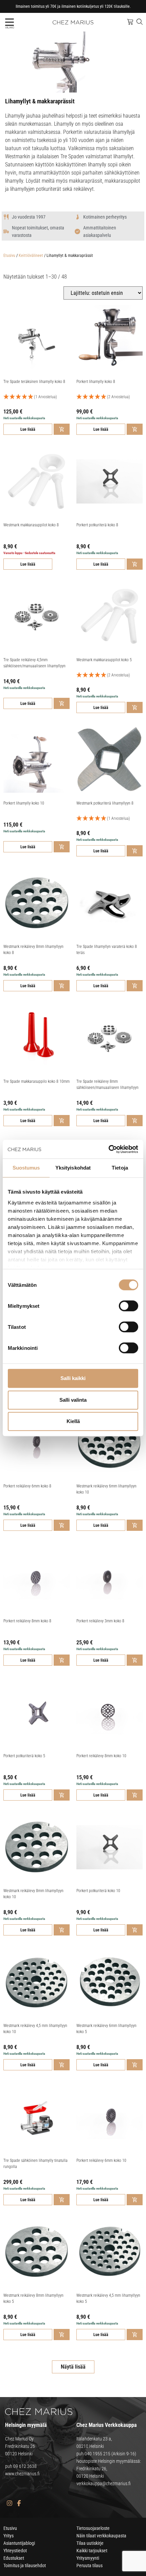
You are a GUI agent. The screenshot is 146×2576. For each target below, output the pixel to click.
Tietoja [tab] (120, 1168)
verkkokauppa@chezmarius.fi (104, 2483)
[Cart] (130, 22)
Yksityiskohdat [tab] (73, 1168)
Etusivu (9, 256)
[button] (9, 22)
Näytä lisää (73, 2367)
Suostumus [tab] (26, 1168)
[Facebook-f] (19, 2503)
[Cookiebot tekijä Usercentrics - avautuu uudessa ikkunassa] (108, 1149)
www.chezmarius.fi (22, 2474)
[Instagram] (9, 2503)
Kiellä (73, 1421)
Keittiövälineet (31, 256)
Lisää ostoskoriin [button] (62, 429)
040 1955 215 (97, 2454)
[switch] (129, 1306)
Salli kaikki (73, 1378)
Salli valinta (73, 1400)
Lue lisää (28, 429)
